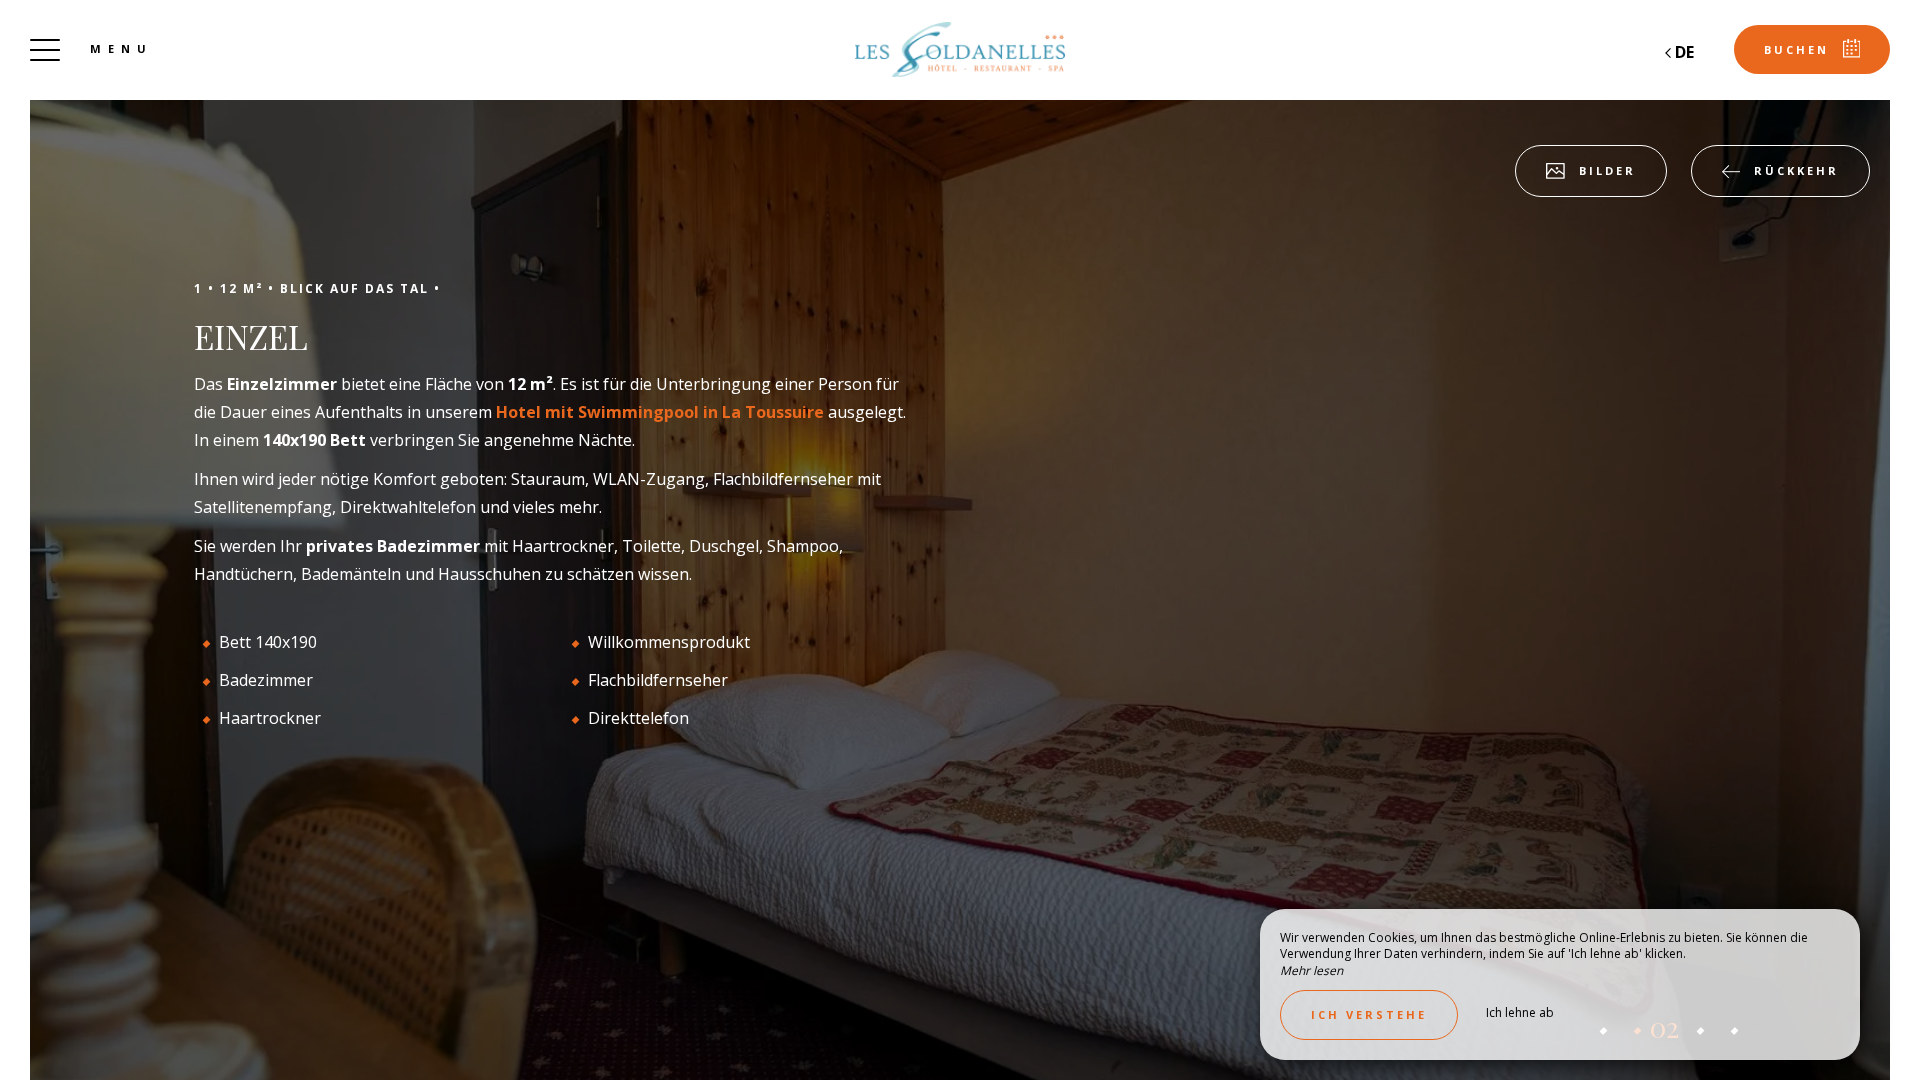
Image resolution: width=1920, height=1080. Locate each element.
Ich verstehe (1369, 1014)
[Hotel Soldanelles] (960, 50)
